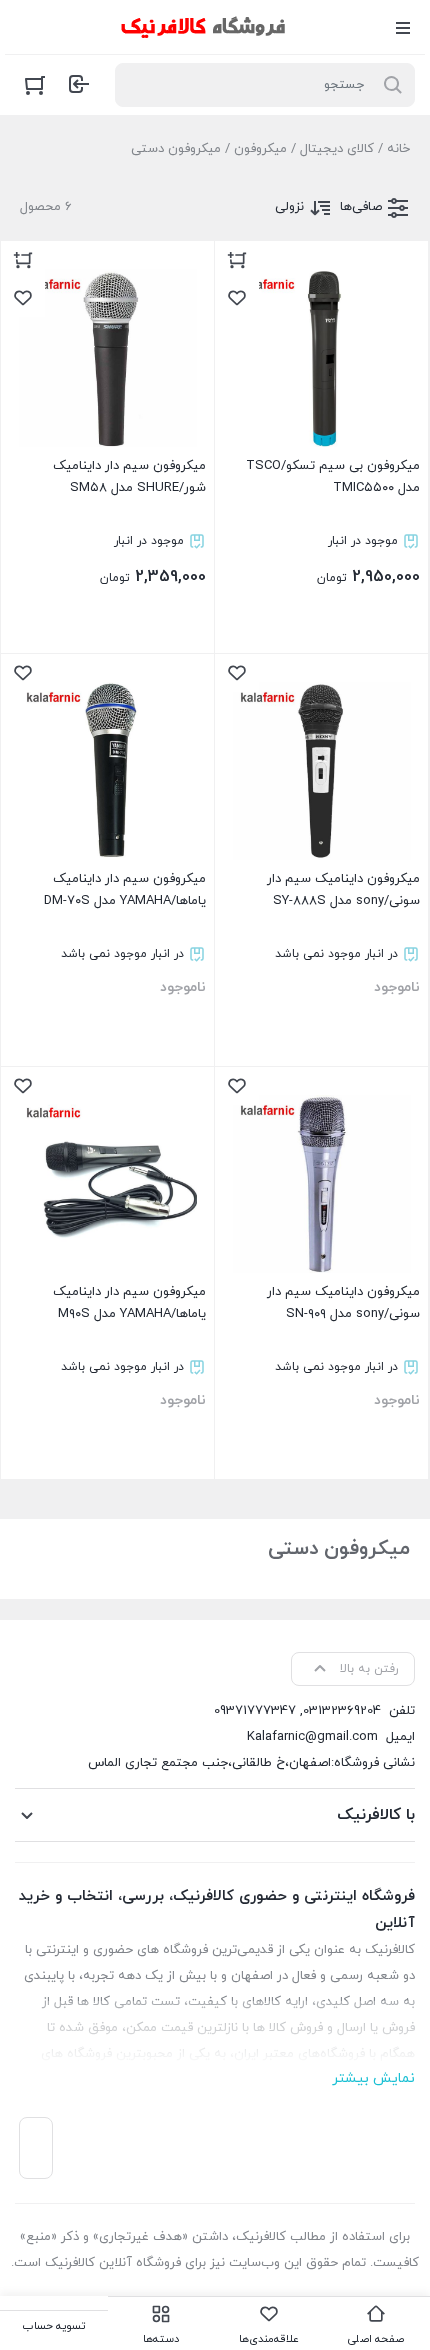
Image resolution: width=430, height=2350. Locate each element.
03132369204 (342, 1711)
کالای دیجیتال (337, 149)
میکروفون (260, 149)
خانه (398, 149)
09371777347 (255, 1711)
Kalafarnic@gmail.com (312, 1737)
